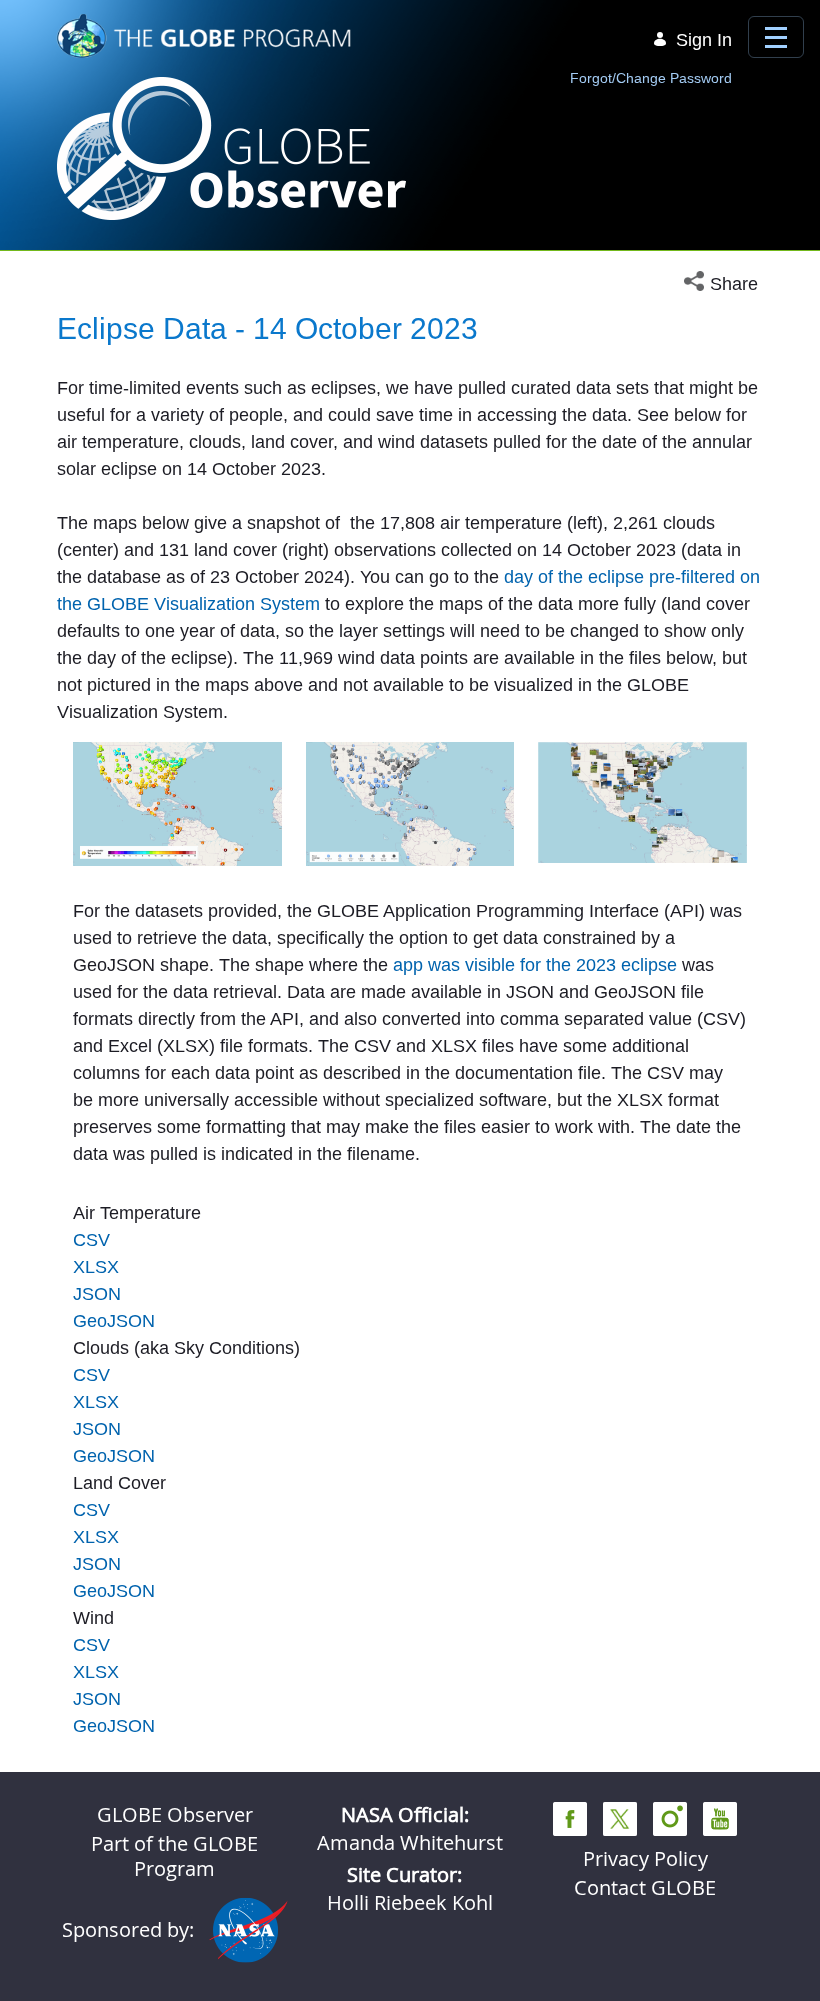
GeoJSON (114, 1321)
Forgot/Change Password (651, 78)
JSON (97, 1294)
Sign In (704, 40)
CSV (91, 1240)
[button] (723, 284)
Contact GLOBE (645, 1887)
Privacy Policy (645, 1858)
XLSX (96, 1267)
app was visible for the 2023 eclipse (535, 965)
